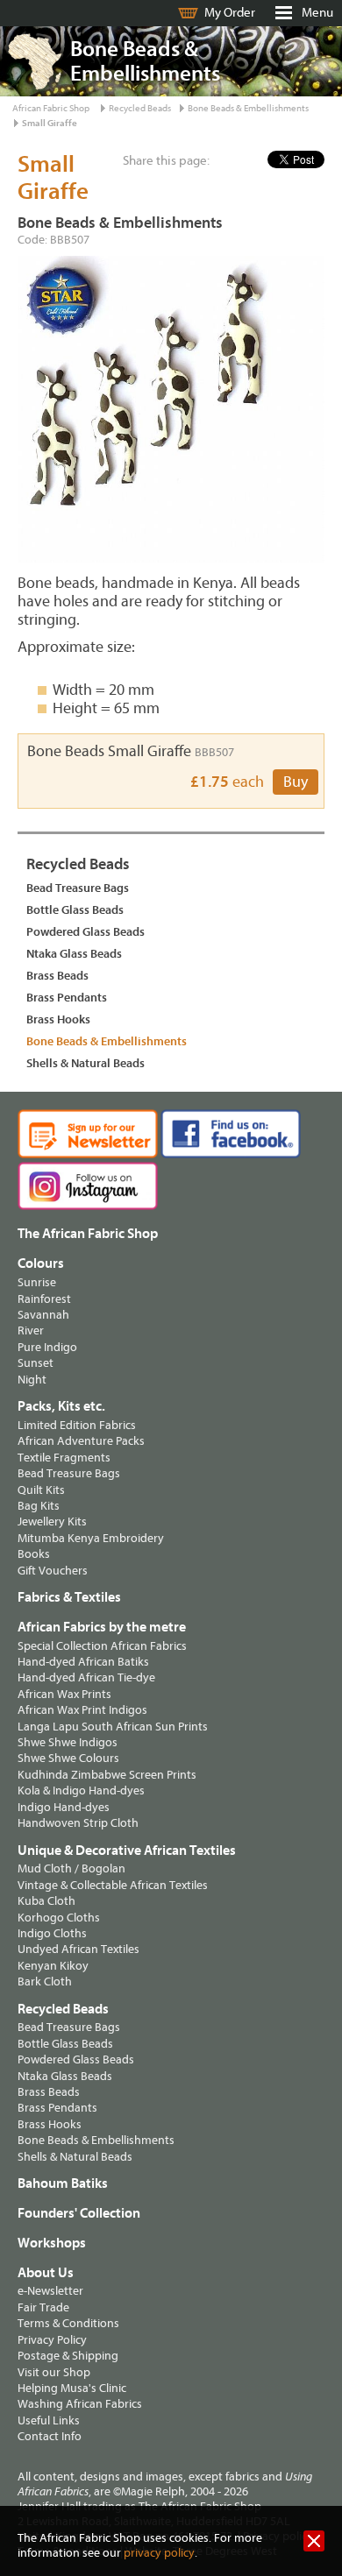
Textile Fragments (64, 1458)
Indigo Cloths (52, 1933)
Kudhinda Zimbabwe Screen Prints (107, 1775)
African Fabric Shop (51, 108)
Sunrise (37, 1282)
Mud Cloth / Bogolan (71, 1868)
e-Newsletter (50, 2291)
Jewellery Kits (52, 1522)
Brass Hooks (58, 1019)
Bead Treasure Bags (78, 888)
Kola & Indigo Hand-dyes (81, 1790)
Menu (317, 13)
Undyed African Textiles (78, 1949)
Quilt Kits (41, 1490)
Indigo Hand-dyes (64, 1807)
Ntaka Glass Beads (74, 954)
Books (34, 1554)
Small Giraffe (50, 123)
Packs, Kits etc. (61, 1406)
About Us (46, 2273)
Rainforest (44, 1299)
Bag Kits (39, 1506)
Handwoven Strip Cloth (78, 1823)
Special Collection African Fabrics (102, 1646)
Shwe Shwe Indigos (68, 1742)
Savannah (43, 1315)
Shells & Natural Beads (85, 1063)
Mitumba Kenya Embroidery (91, 1538)
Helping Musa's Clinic (72, 2388)
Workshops (52, 2243)
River (31, 1330)
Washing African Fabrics (80, 2404)
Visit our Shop (54, 2372)
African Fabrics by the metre (102, 1627)
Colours (41, 1263)
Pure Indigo (47, 1347)
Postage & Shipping (68, 2356)
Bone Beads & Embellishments (248, 108)
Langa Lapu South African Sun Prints (113, 1727)
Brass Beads (57, 976)
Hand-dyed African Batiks (83, 1662)
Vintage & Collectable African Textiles (113, 1885)
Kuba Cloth (46, 1901)
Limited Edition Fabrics (77, 1425)
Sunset (36, 1363)
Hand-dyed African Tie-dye (86, 1677)
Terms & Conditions (68, 2323)
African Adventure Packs (81, 1441)
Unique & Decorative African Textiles (127, 1851)
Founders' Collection (79, 2213)
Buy (296, 782)
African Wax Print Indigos (82, 1710)
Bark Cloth (45, 1982)
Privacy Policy (52, 2340)
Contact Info (50, 2436)
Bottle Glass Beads (75, 910)
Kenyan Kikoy (53, 1966)
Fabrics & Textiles (69, 1597)
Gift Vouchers (53, 1571)
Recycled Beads (140, 108)
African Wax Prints (64, 1694)
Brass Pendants (67, 998)
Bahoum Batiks (63, 2183)
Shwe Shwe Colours (68, 1758)
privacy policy (159, 2553)
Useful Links (49, 2420)
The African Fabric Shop (88, 1234)
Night (32, 1380)
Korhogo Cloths (59, 1918)
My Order (230, 13)
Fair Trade (43, 2307)
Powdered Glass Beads (85, 932)
